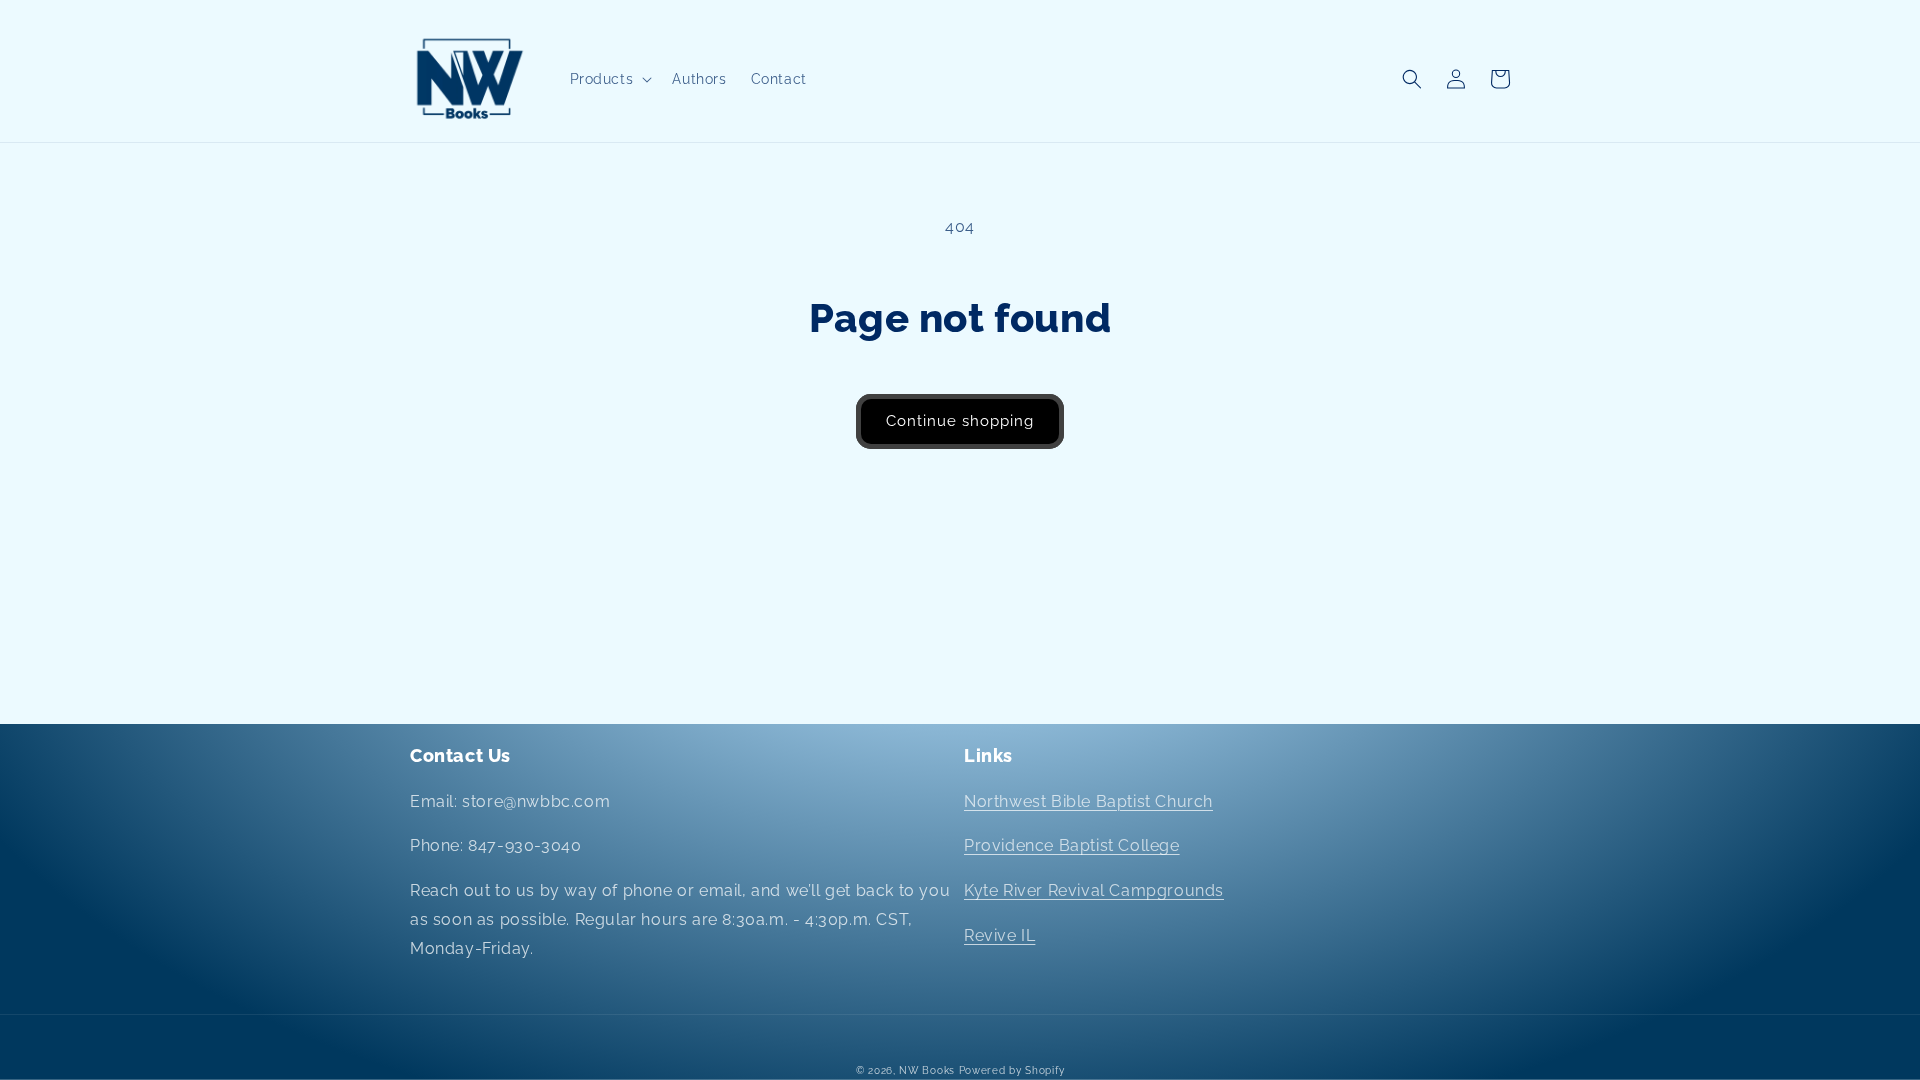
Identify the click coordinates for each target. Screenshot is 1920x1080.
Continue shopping (960, 421)
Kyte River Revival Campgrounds (1094, 890)
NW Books (927, 1070)
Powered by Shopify (1012, 1070)
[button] (609, 79)
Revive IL (999, 935)
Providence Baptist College (1072, 845)
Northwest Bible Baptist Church (1088, 801)
